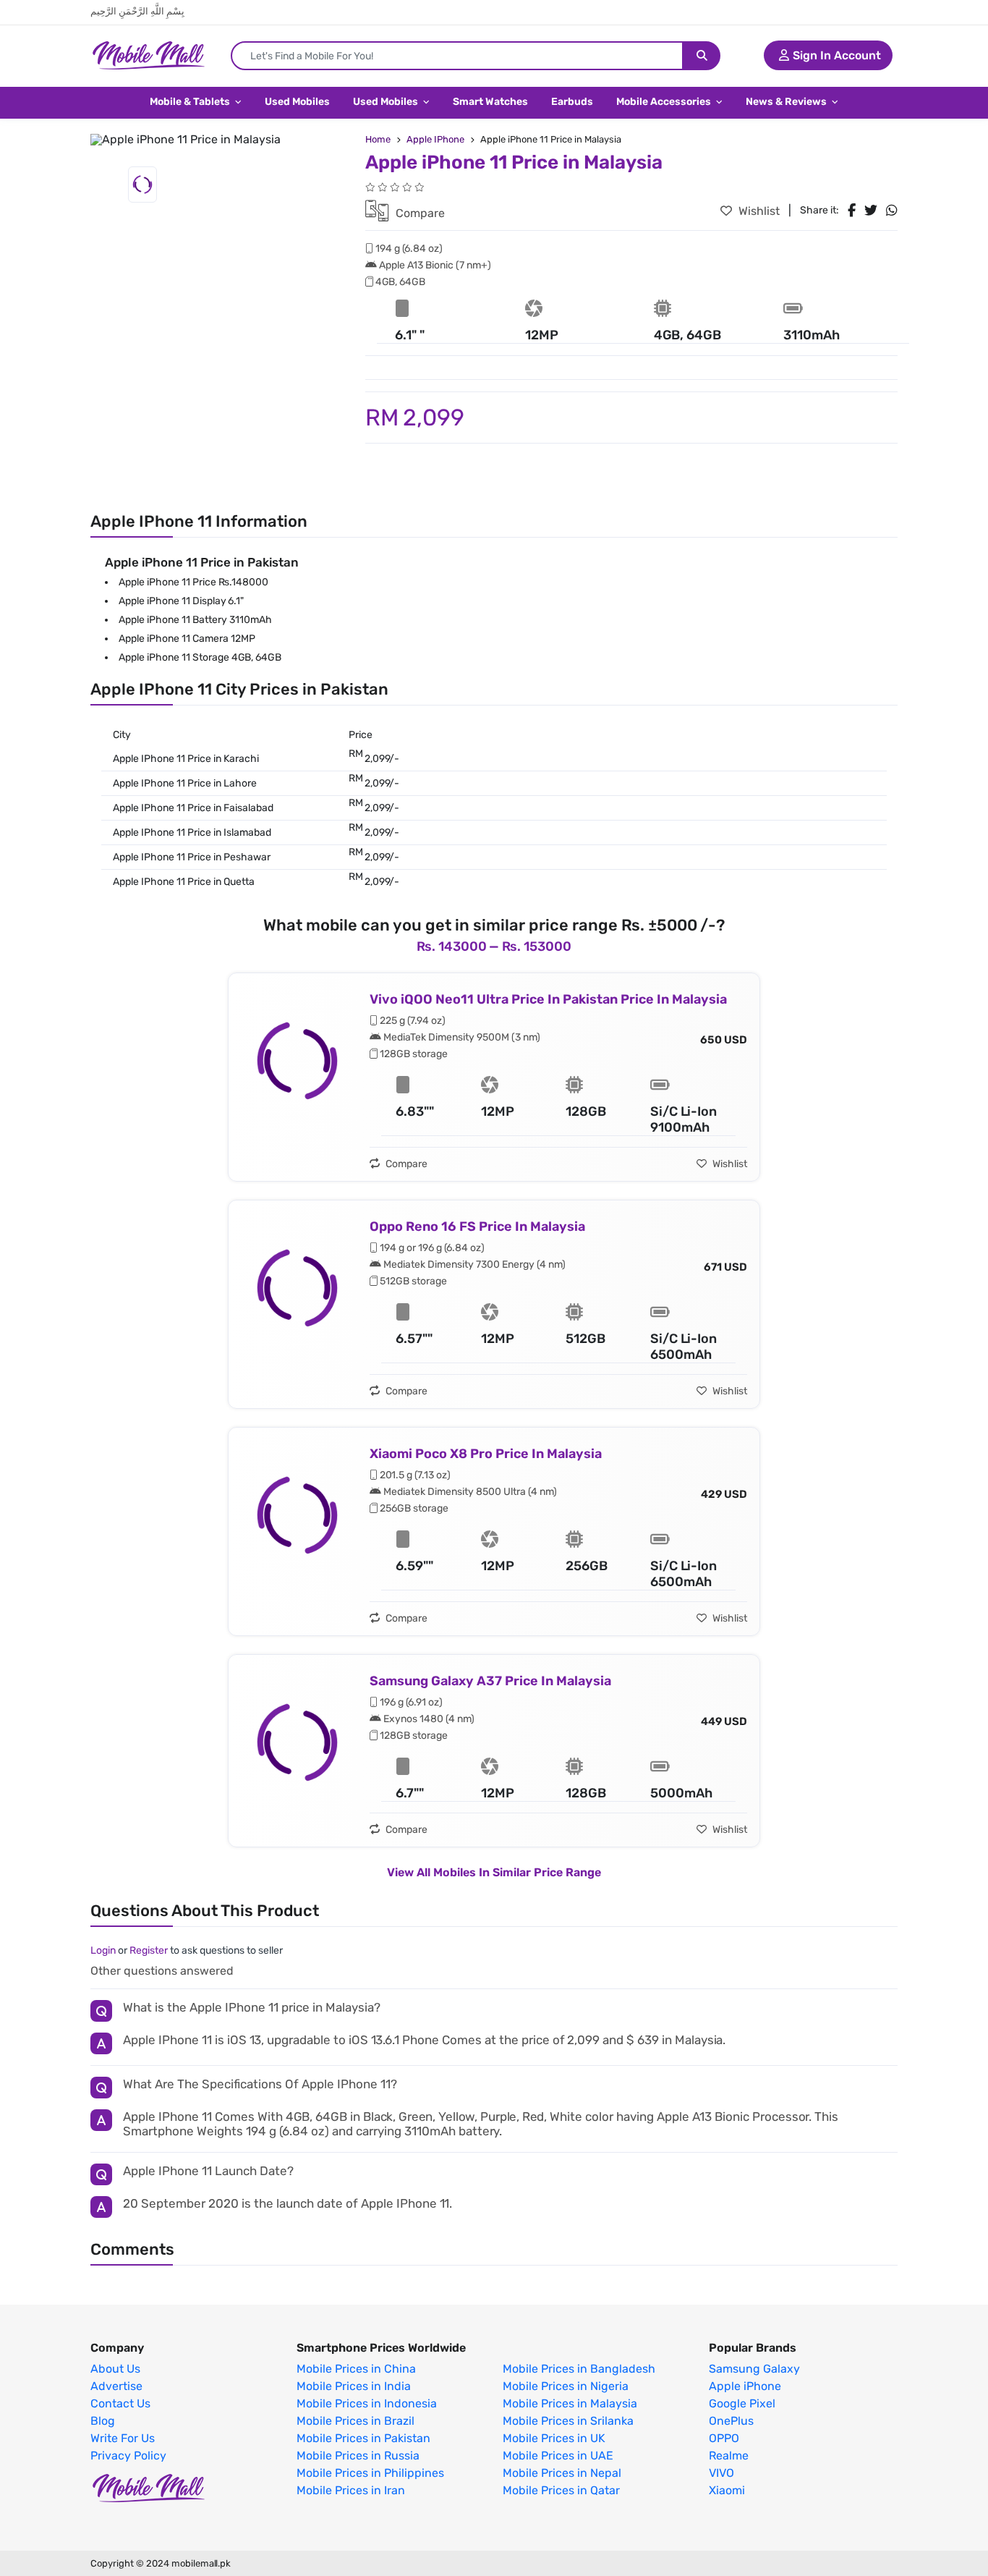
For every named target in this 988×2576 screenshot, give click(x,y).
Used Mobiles (297, 102)
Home (378, 139)
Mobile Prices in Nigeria (566, 2386)
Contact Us (120, 2404)
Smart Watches (490, 102)
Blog (103, 2421)
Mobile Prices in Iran (351, 2491)
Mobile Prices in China (356, 2369)
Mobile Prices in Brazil (355, 2421)
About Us (115, 2369)
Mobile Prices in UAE (558, 2456)
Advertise (116, 2386)
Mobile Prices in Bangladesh (579, 2369)
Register (149, 1950)
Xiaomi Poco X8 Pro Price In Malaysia (486, 1454)
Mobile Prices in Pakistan (363, 2439)
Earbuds (572, 102)
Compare (419, 213)
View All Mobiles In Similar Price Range (494, 1872)
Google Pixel (742, 2404)
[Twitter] (871, 211)
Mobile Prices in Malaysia (570, 2404)
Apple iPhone (745, 2386)
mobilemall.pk (201, 2563)
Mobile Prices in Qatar (561, 2491)
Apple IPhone (435, 139)
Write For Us (123, 2439)
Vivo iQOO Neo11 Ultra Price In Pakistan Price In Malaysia (548, 999)
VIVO (721, 2473)
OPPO (724, 2439)
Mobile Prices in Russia (358, 2456)
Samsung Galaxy (754, 2369)
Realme (729, 2456)
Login (103, 1950)
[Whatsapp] (892, 211)
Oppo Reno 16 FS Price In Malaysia (477, 1226)
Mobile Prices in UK (554, 2439)
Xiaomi (727, 2491)
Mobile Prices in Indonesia (367, 2404)
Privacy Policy (128, 2456)
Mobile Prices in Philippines (370, 2473)
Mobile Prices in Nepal (562, 2473)
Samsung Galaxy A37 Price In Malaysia (490, 1681)
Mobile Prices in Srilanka (568, 2421)
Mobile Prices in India (354, 2386)
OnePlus (731, 2421)
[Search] (702, 56)
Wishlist (758, 211)
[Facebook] (852, 211)
